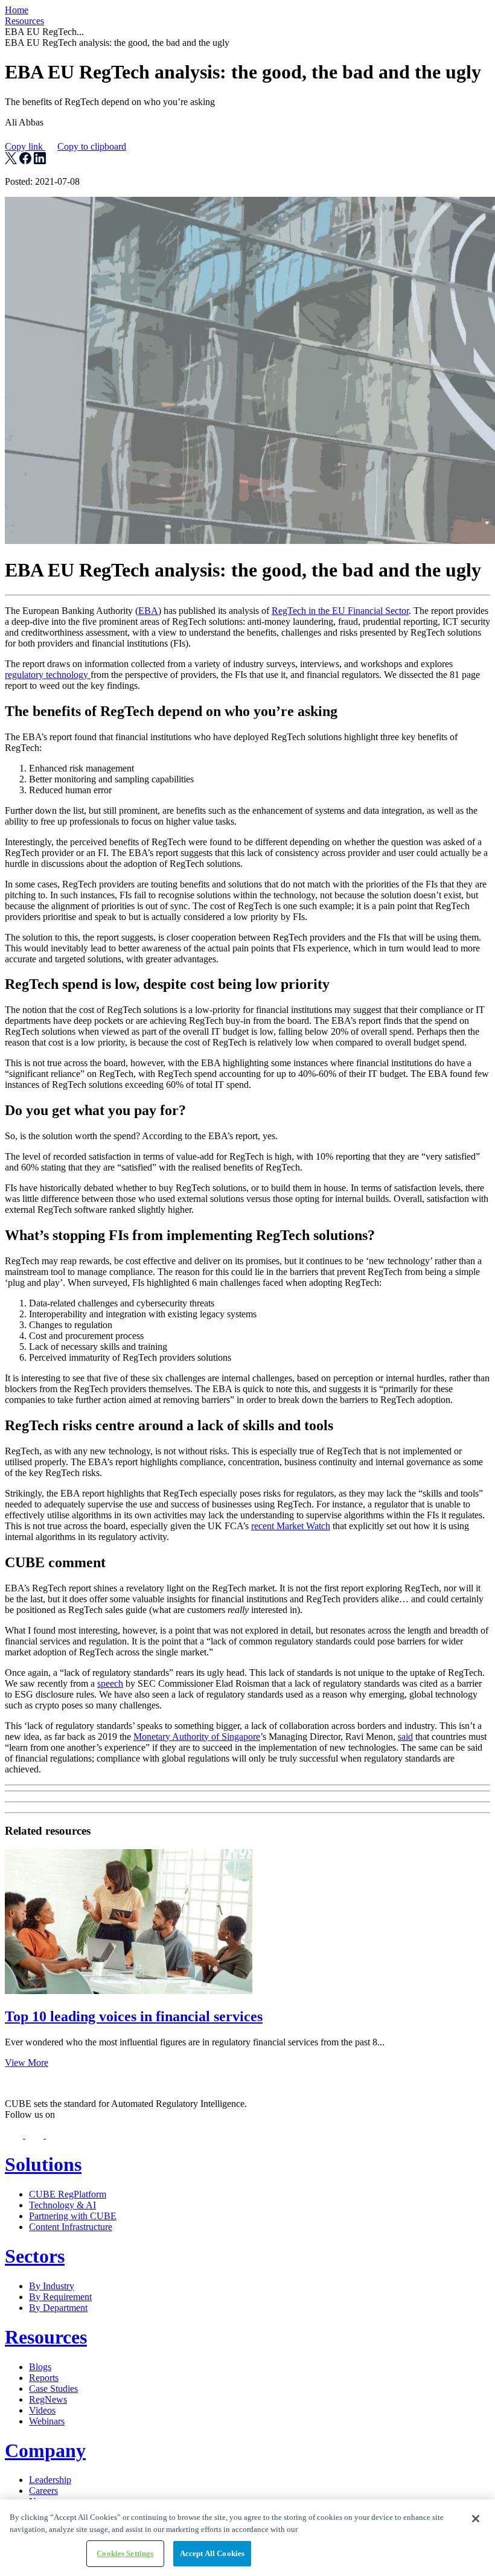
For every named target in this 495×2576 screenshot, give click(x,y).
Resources (24, 21)
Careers (43, 2491)
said (405, 1737)
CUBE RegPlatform (68, 2194)
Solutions (43, 2164)
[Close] (476, 2519)
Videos (42, 2410)
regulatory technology (48, 675)
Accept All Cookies (212, 2553)
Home (17, 10)
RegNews (48, 2399)
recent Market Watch (291, 1526)
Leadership (50, 2480)
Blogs (40, 2367)
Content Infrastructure (71, 2227)
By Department (58, 2308)
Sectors (35, 2256)
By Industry (52, 2286)
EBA (148, 611)
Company (45, 2450)
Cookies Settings (125, 2553)
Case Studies (53, 2389)
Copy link (65, 146)
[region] (247, 2538)
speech (110, 1683)
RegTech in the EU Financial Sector (340, 611)
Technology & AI (62, 2205)
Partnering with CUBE (73, 2216)
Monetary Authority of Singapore (197, 1737)
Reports (44, 2378)
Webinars (47, 2421)
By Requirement (60, 2297)
